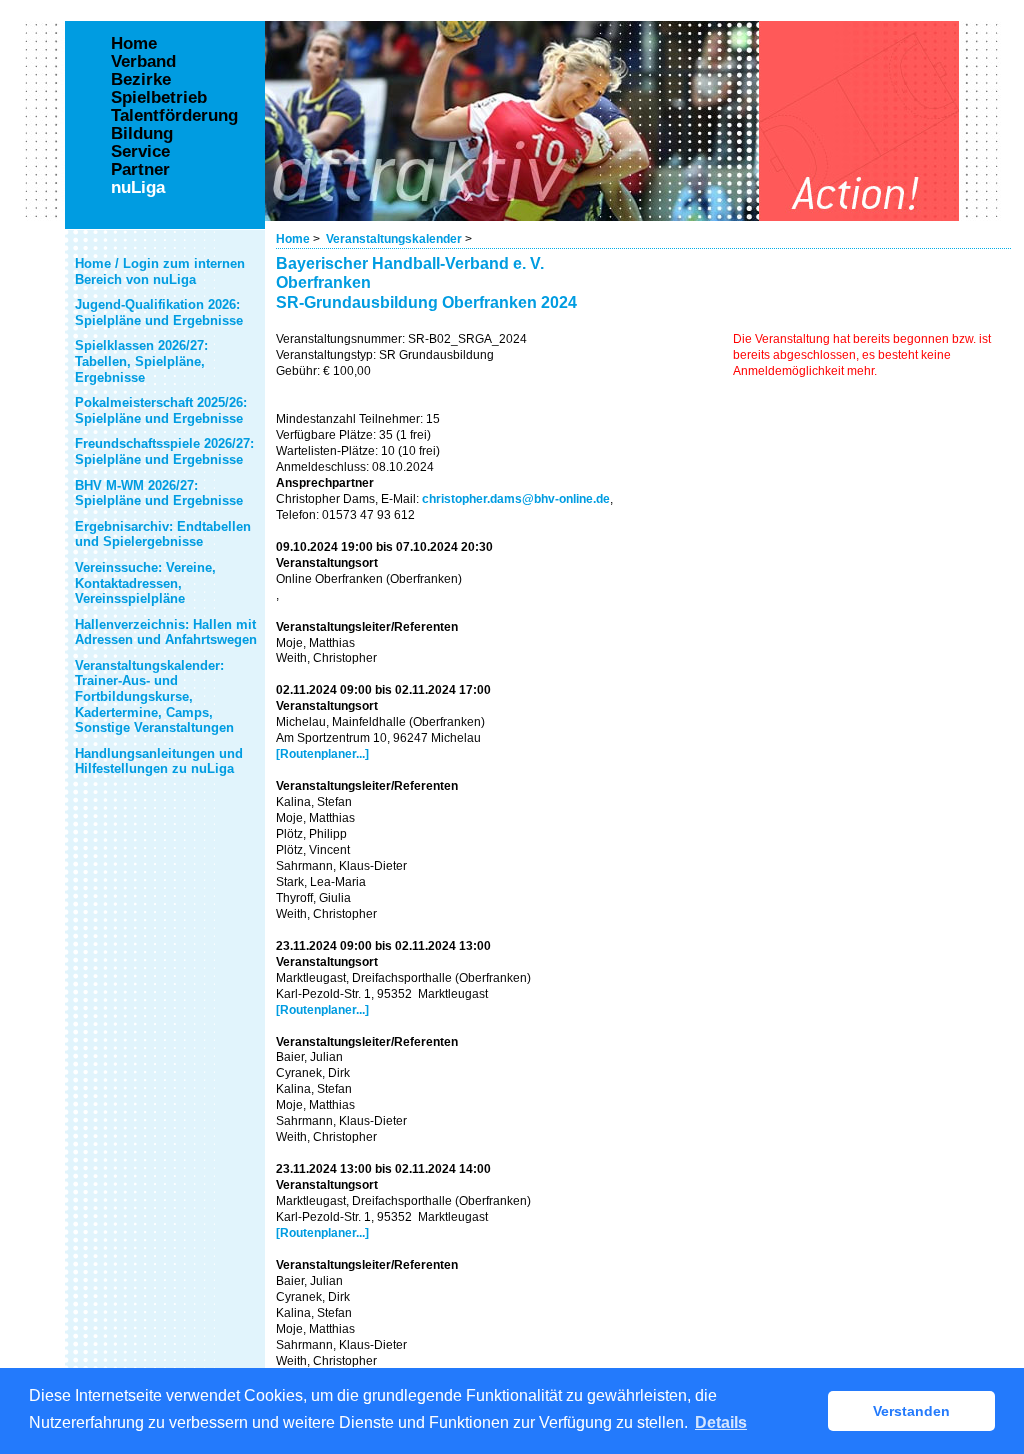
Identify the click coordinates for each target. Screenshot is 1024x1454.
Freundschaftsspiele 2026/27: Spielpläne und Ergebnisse (164, 451)
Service (140, 152)
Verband (143, 62)
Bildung (142, 134)
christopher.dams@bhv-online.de (516, 499)
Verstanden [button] (911, 1411)
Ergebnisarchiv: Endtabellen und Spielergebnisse (163, 534)
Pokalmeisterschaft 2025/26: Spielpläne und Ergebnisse (161, 410)
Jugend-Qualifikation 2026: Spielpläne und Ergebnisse (159, 312)
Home (293, 239)
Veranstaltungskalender (394, 239)
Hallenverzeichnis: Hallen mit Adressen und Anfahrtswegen (166, 632)
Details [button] (721, 1422)
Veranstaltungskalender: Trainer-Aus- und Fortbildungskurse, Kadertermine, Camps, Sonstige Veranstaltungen (154, 696)
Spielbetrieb (159, 98)
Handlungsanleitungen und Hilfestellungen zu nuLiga (159, 761)
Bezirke (141, 80)
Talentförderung (174, 116)
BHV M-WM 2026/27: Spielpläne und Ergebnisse (159, 493)
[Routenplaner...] (322, 754)
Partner (140, 170)
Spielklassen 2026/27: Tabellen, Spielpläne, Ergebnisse (141, 361)
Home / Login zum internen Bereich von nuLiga (160, 271)
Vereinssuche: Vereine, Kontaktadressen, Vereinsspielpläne (145, 583)
